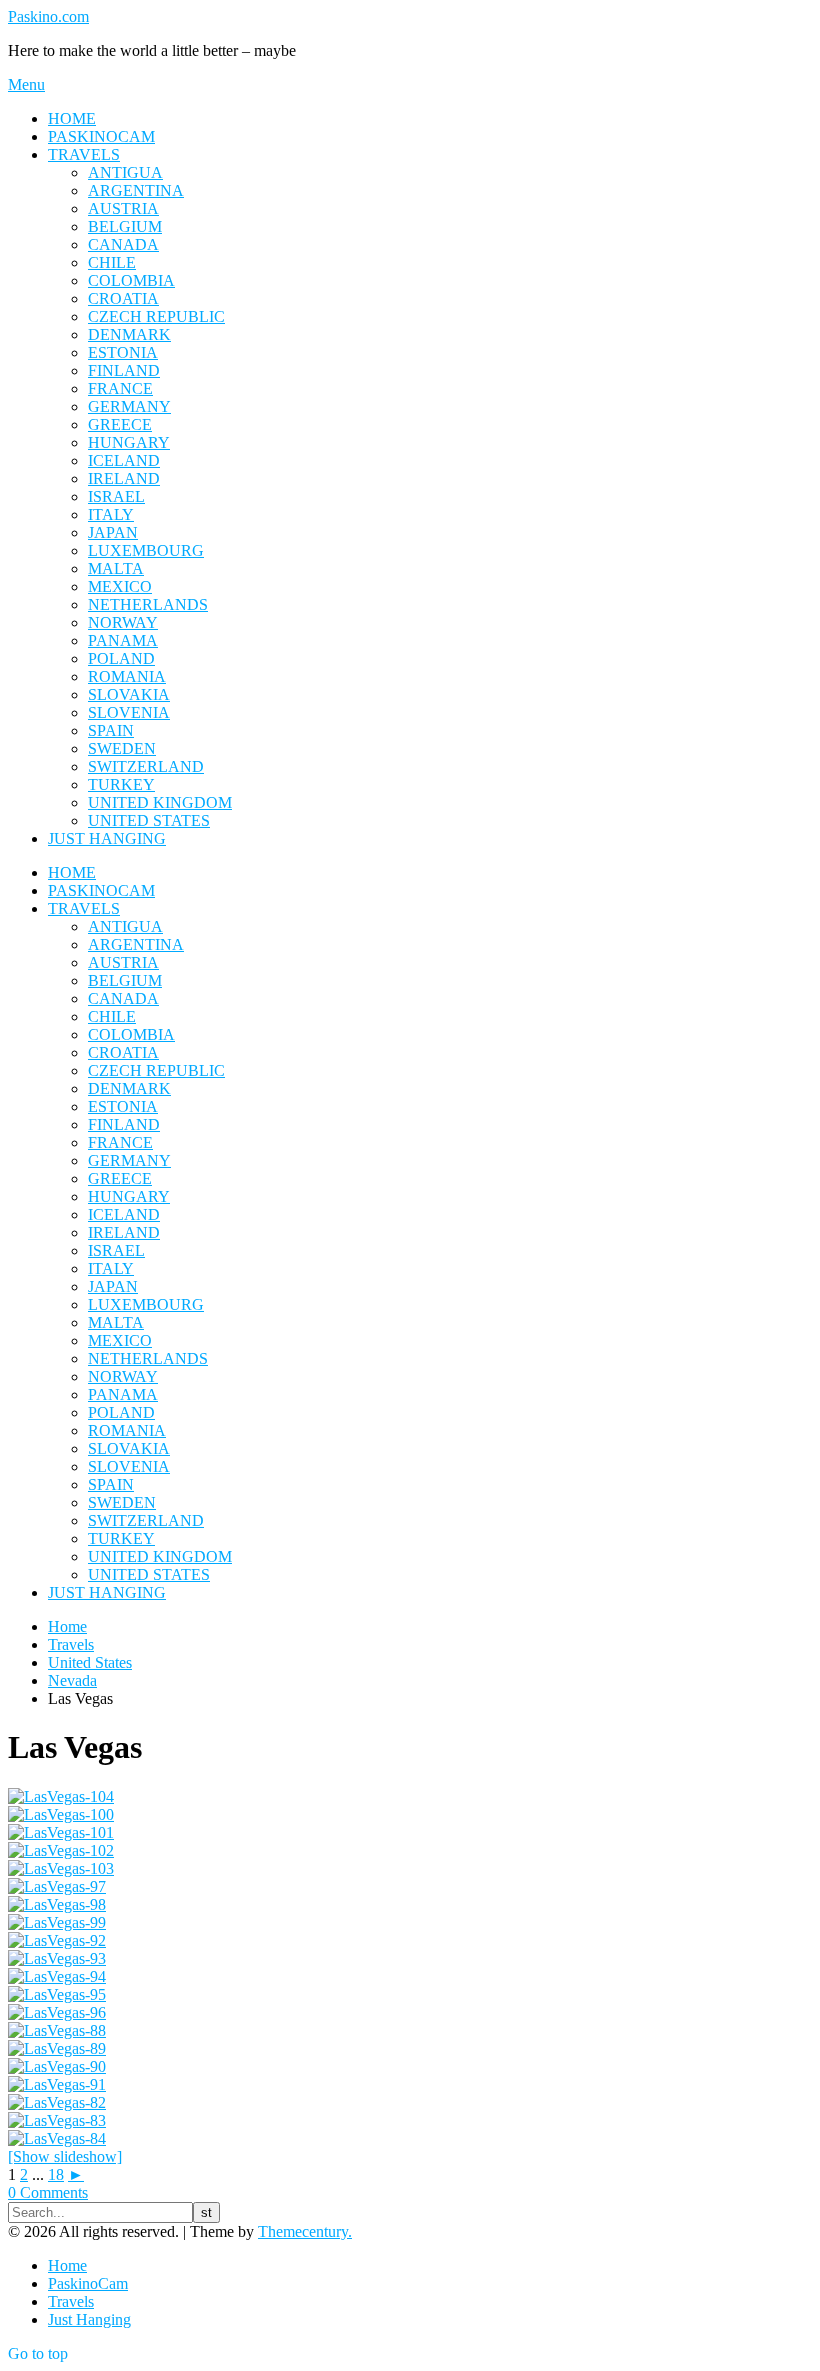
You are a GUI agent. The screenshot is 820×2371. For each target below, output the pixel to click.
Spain (111, 730)
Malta (116, 568)
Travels (84, 154)
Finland (124, 370)
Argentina (136, 190)
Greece (120, 424)
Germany (129, 406)
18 (56, 2174)
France (120, 388)
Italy (111, 514)
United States (149, 820)
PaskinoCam (101, 136)
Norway (123, 622)
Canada (123, 244)
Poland (121, 658)
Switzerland (146, 766)
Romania (127, 676)
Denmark (129, 334)
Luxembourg (146, 550)
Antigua (125, 172)
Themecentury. (305, 2231)
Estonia (123, 352)
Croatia (123, 298)
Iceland (124, 460)
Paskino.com (48, 16)
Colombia (131, 280)
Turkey (121, 784)
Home (72, 118)
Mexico (120, 586)
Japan (113, 532)
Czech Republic (156, 316)
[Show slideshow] (65, 2156)
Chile (112, 262)
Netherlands (148, 604)
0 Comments (48, 2192)
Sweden (122, 748)
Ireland (124, 478)
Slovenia (129, 712)
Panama (123, 640)
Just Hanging (107, 838)
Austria (123, 208)
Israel (116, 496)
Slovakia (129, 694)
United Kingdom (160, 802)
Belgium (125, 226)
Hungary (129, 442)
